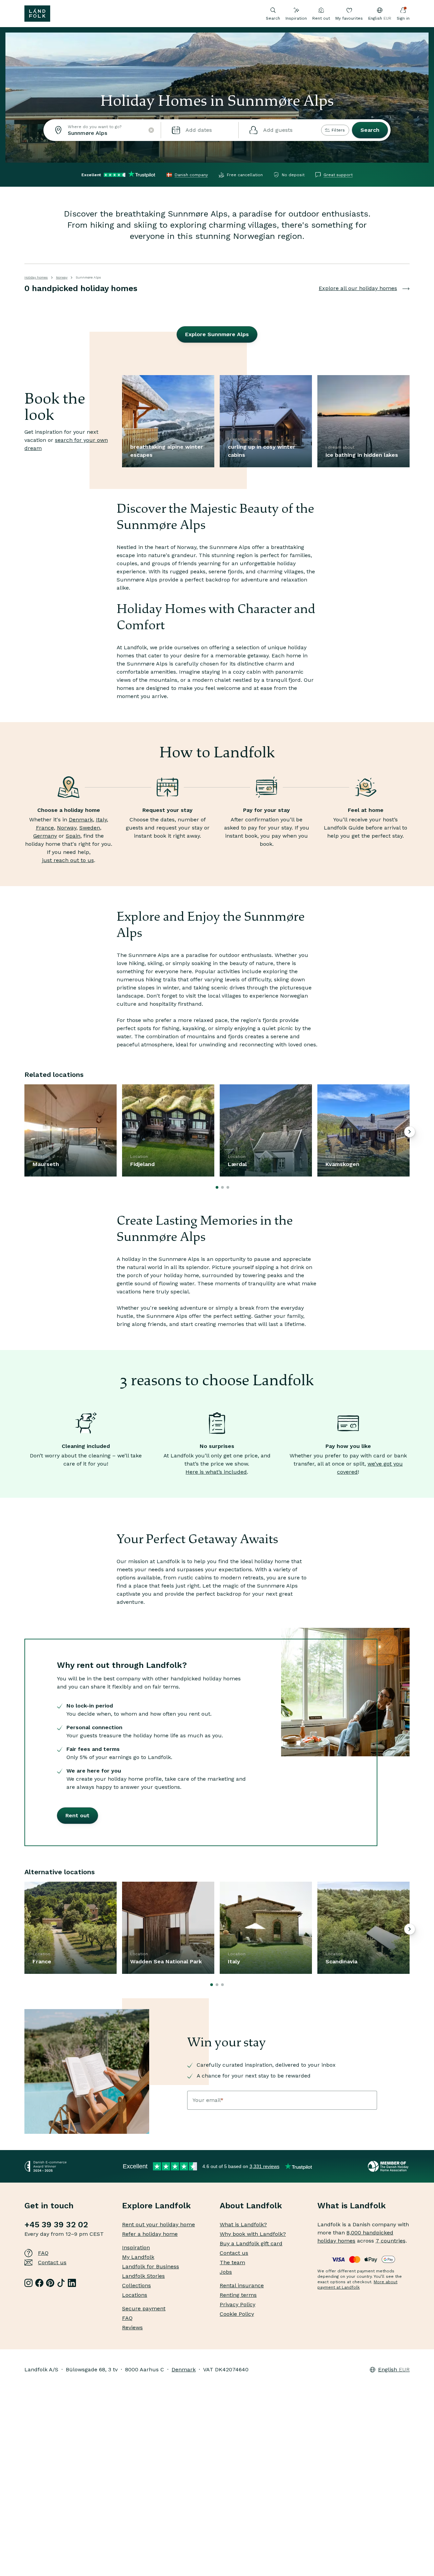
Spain (73, 836)
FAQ (43, 2253)
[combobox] (102, 130)
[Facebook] (39, 2283)
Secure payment (144, 2308)
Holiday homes (36, 277)
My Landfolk (138, 2257)
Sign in (403, 18)
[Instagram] (28, 2283)
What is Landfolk (352, 2206)
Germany (45, 836)
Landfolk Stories (143, 2276)
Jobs (226, 2272)
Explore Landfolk (156, 2206)
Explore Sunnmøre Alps (217, 334)
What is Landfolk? (243, 2224)
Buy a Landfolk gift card (251, 2243)
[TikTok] (61, 2283)
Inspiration (296, 18)
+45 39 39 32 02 (56, 2225)
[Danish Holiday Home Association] (389, 2166)
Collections (136, 2285)
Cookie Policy (237, 2314)
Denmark (81, 820)
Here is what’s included (216, 1472)
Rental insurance (242, 2285)
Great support (338, 175)
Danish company (191, 175)
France (45, 828)
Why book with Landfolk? (253, 2234)
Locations (135, 2295)
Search (370, 130)
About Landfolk (251, 2206)
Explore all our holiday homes (358, 288)
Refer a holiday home (150, 2234)
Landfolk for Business (151, 2266)
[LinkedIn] (72, 2283)
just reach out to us (68, 860)
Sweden (90, 828)
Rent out (321, 18)
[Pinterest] (50, 2283)
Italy (101, 820)
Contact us (52, 2262)
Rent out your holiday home (159, 2224)
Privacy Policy (238, 2304)
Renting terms (238, 2295)
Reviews (132, 2327)
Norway (62, 277)
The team (232, 2262)
